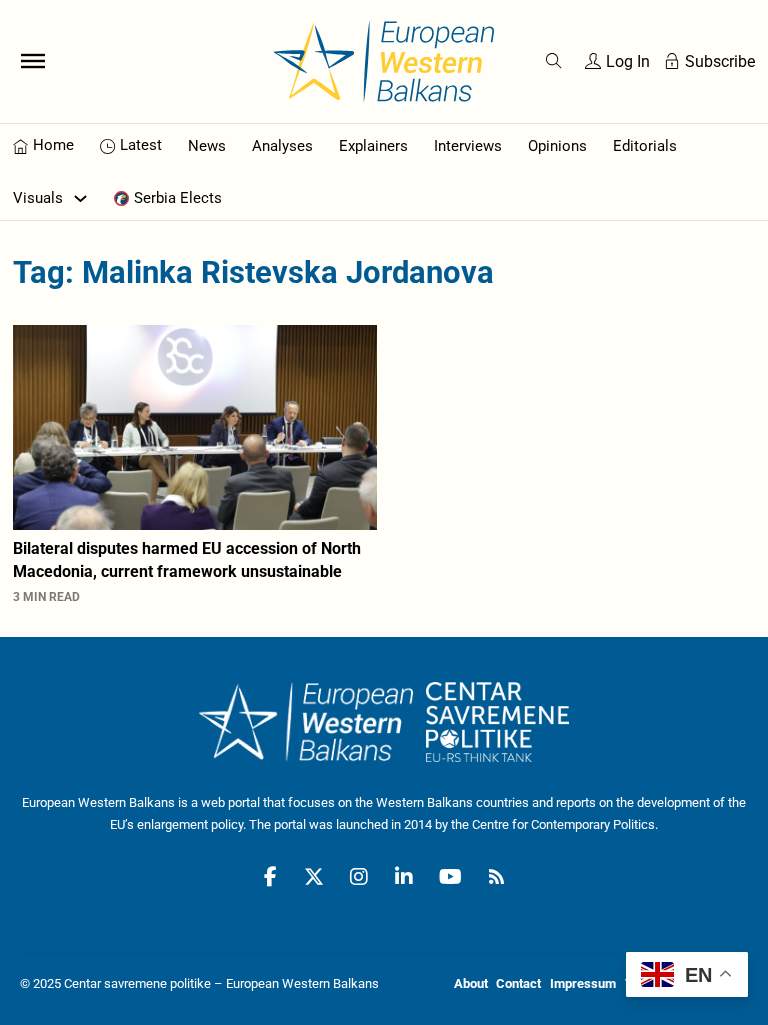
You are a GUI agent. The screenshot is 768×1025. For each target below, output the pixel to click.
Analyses (282, 146)
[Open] (33, 61)
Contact (518, 983)
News (207, 146)
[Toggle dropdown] (80, 198)
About (471, 983)
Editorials (645, 146)
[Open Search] (554, 61)
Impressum (583, 983)
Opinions (557, 146)
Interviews (468, 146)
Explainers (373, 146)
